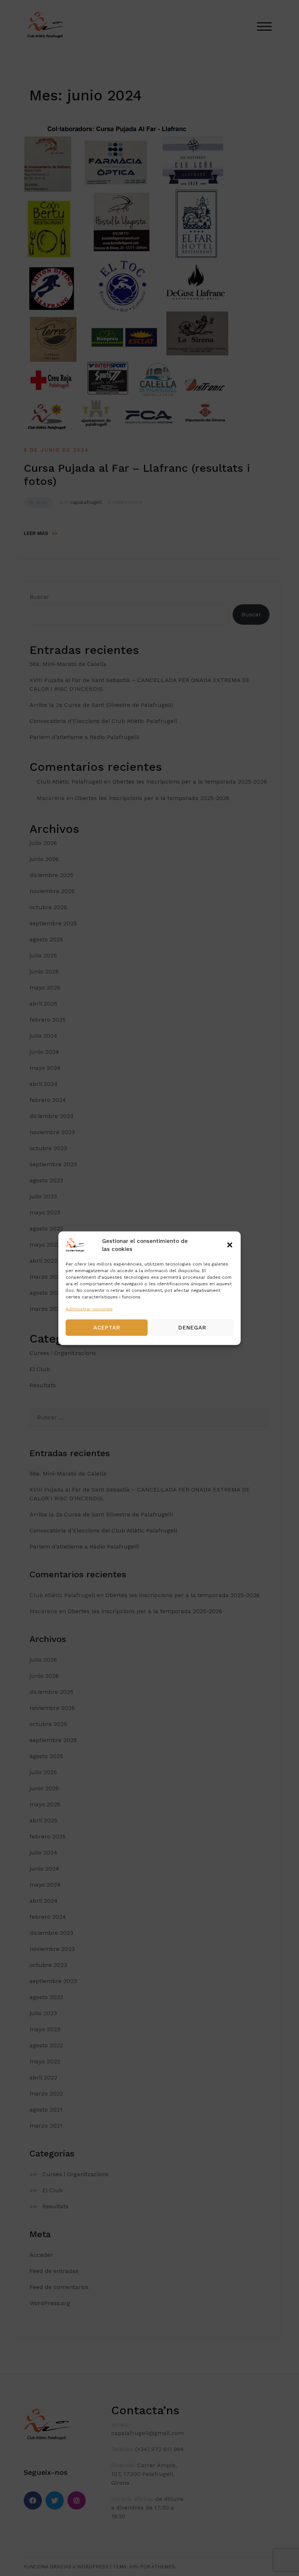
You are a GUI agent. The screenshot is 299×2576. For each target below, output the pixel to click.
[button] (230, 1245)
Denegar (192, 1328)
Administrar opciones (89, 1309)
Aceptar (107, 1328)
